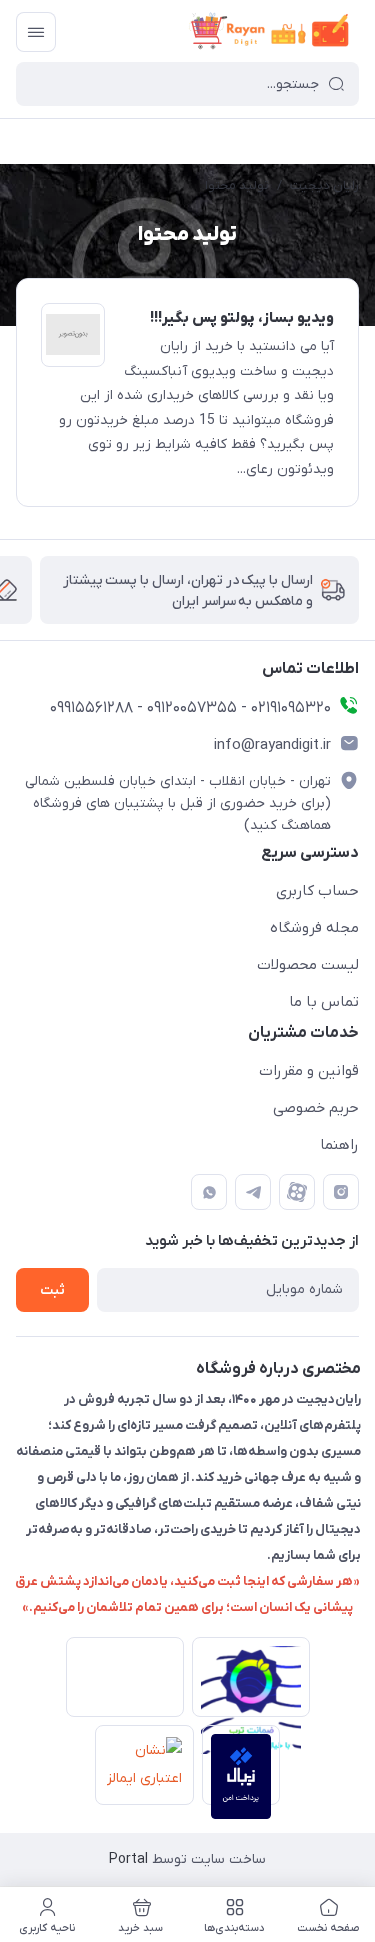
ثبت (52, 1290)
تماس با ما (324, 1002)
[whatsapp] (209, 1192)
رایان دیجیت (324, 185)
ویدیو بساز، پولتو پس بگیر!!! (242, 318)
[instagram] (341, 1192)
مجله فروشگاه (314, 928)
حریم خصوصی (316, 1108)
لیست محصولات (308, 965)
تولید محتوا (237, 185)
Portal (128, 1859)
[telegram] (253, 1192)
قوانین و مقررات (309, 1071)
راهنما (339, 1145)
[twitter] (297, 1192)
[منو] (36, 32)
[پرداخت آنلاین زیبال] (241, 1765)
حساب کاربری (317, 891)
